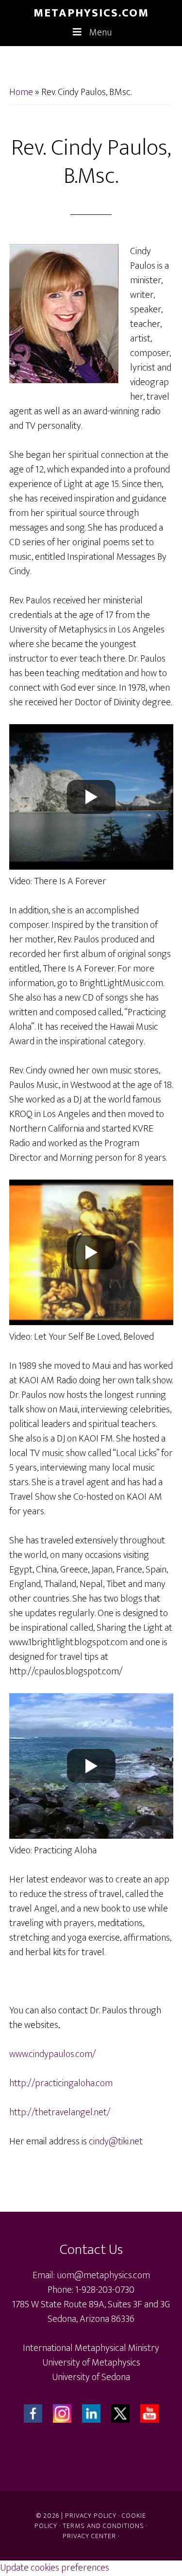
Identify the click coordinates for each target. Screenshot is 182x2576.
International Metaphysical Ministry (91, 2348)
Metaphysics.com (91, 13)
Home (21, 92)
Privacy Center (89, 2536)
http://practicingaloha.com (61, 2083)
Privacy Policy (91, 2516)
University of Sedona (91, 2377)
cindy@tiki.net (116, 2141)
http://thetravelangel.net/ (60, 2112)
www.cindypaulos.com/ (53, 2054)
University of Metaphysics (91, 2363)
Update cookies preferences (55, 2568)
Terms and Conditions (103, 2526)
